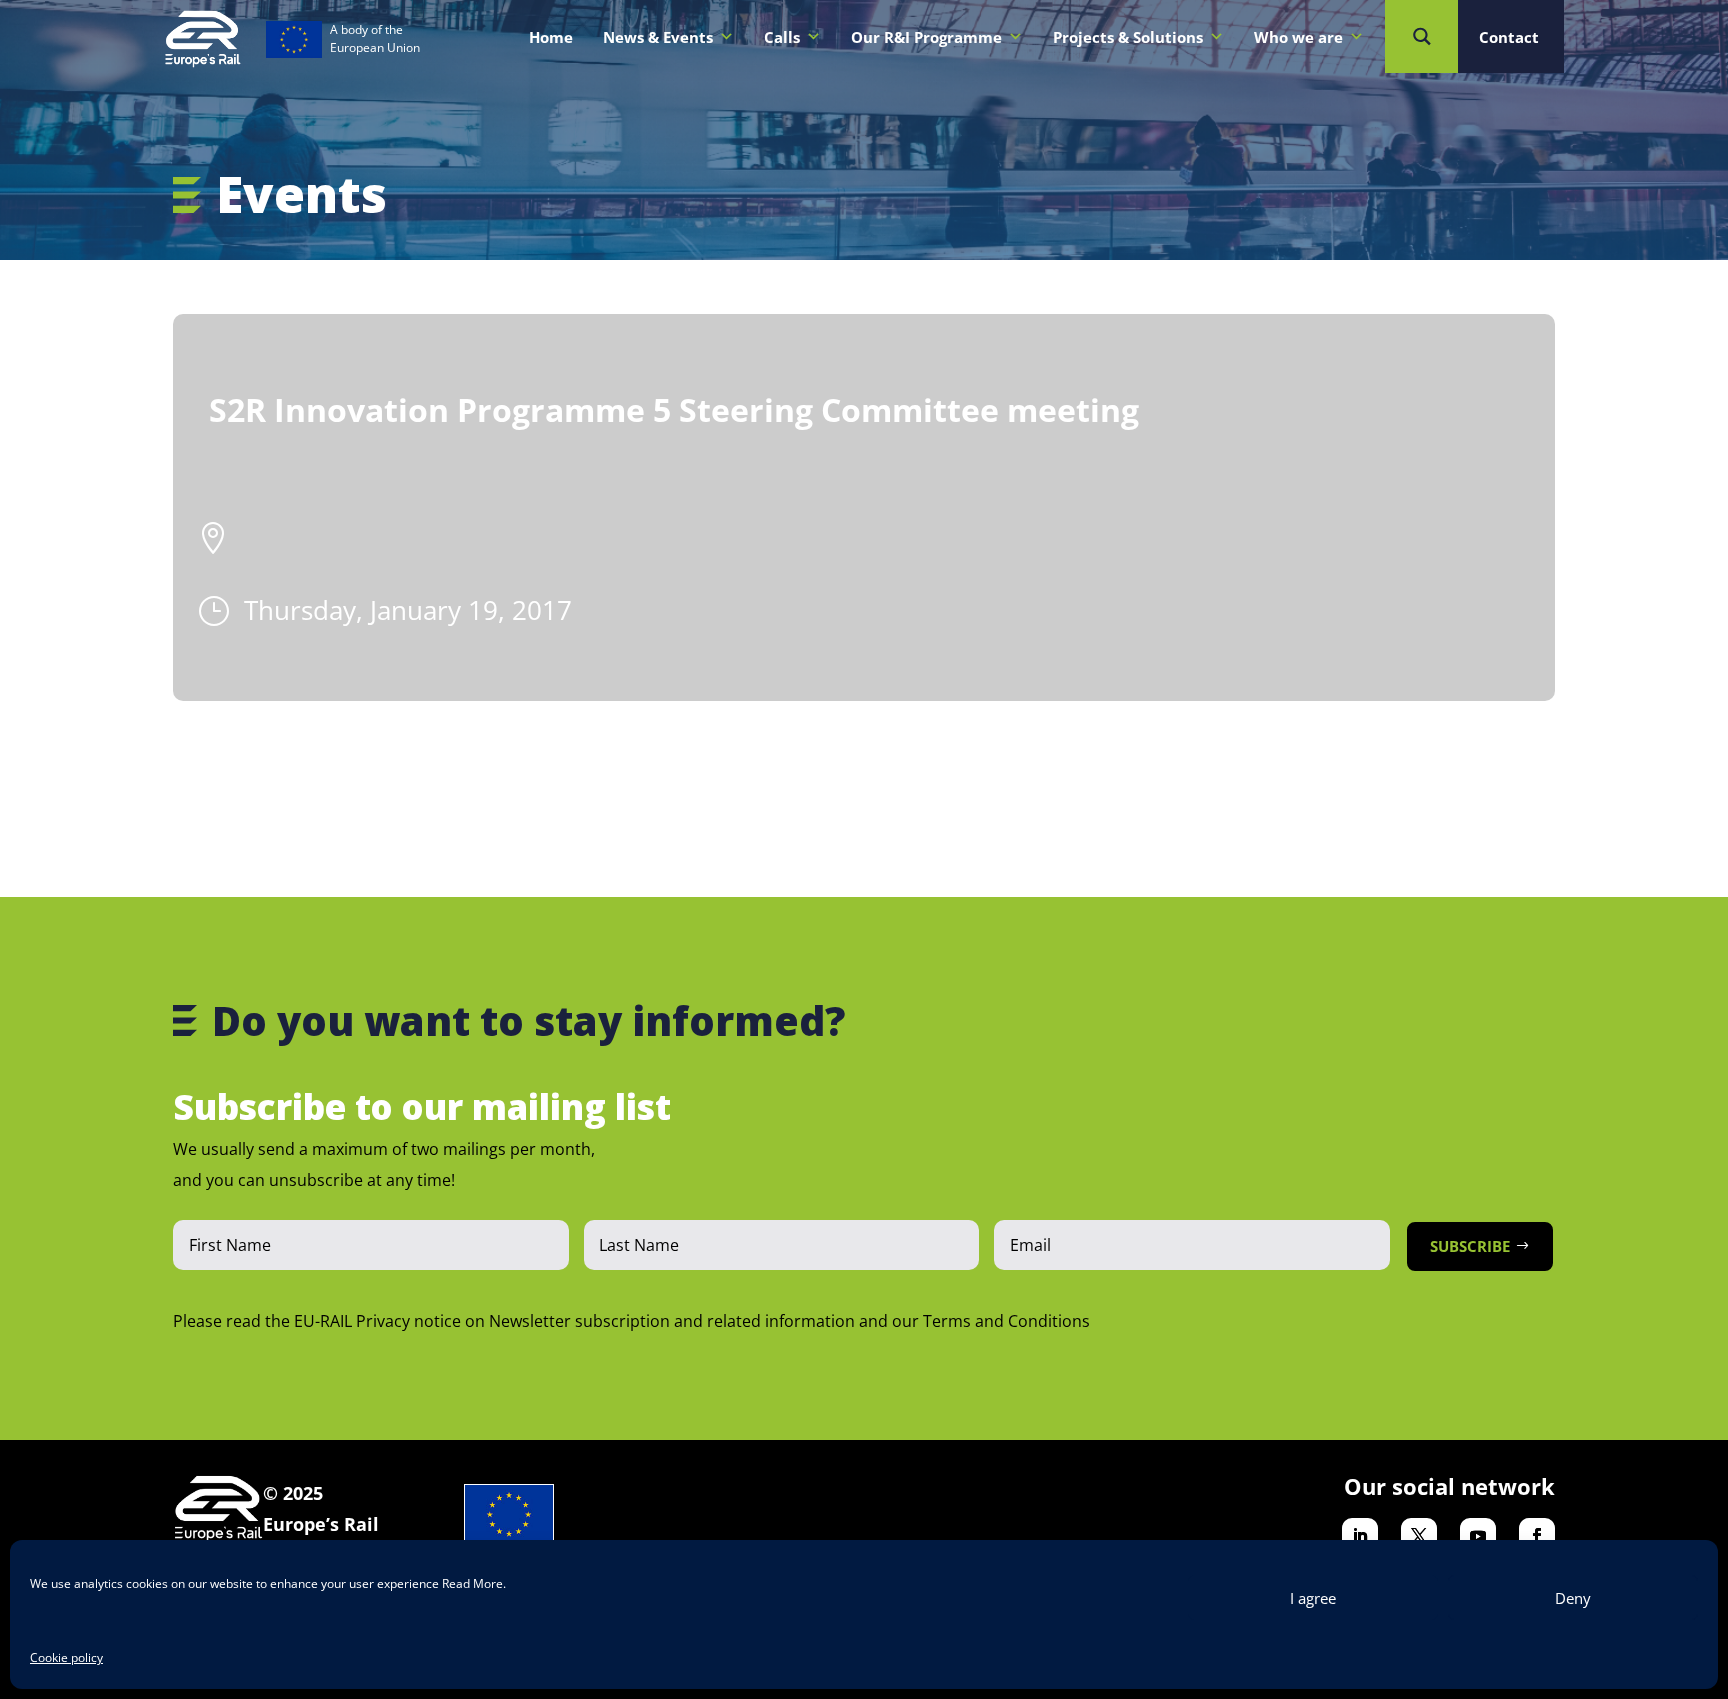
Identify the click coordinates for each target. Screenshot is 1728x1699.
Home (551, 37)
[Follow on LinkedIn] (1360, 1536)
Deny (1573, 1598)
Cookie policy (66, 1657)
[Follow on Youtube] (1478, 1536)
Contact (1509, 37)
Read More (472, 1583)
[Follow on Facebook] (1537, 1536)
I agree (1313, 1598)
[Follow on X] (1419, 1536)
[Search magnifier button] (1421, 36)
